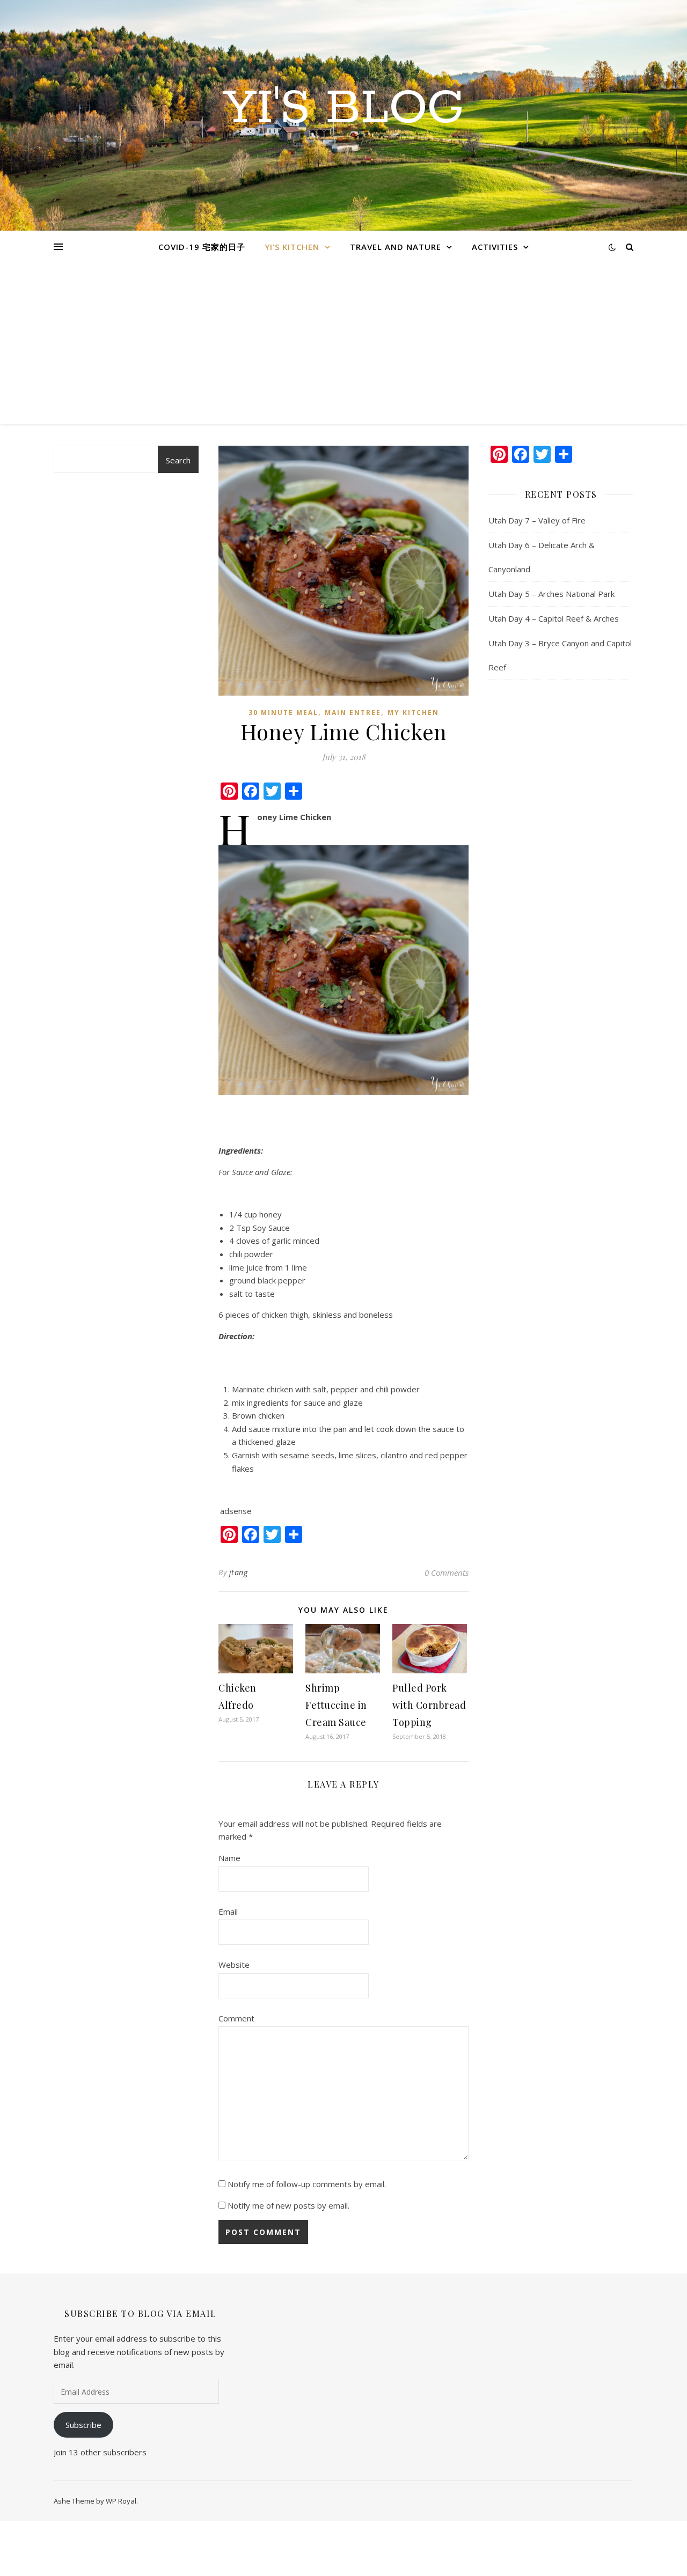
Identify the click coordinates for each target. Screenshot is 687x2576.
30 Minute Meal (283, 713)
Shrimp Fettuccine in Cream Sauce (337, 1705)
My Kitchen (413, 713)
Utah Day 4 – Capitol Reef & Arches (554, 618)
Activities (495, 247)
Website (234, 1965)
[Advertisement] (343, 344)
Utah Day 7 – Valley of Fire (537, 520)
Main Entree (353, 713)
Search (178, 460)
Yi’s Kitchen (292, 247)
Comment (236, 2018)
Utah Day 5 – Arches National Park (551, 594)
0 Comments (447, 1573)
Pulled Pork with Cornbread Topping (429, 1705)
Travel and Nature (396, 247)
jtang (239, 1572)
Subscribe (83, 2425)
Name (229, 1858)
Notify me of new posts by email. (288, 2205)
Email (228, 1911)
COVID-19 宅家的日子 (202, 247)
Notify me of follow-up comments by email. (307, 2184)
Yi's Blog (344, 109)
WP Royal (121, 2501)
